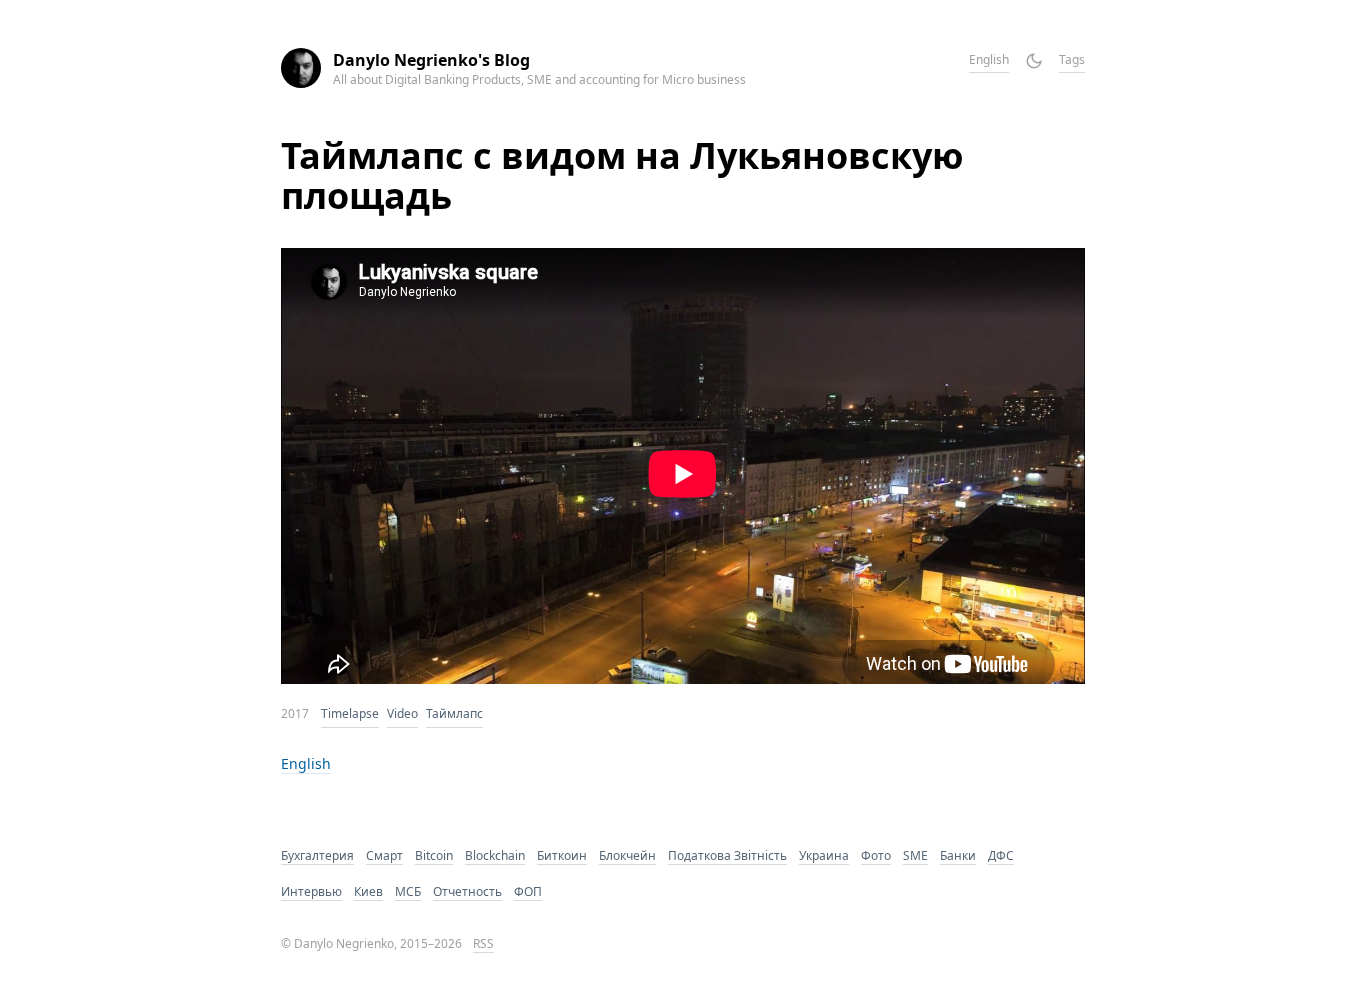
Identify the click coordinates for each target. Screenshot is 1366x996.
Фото (876, 855)
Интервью (311, 891)
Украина (824, 855)
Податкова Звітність (727, 855)
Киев (368, 891)
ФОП (528, 891)
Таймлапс (454, 713)
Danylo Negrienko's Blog (431, 60)
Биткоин (562, 855)
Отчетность (467, 891)
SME (915, 855)
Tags (1072, 59)
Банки (958, 855)
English (989, 59)
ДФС (1001, 855)
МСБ (408, 891)
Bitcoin (434, 855)
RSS (483, 943)
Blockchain (495, 855)
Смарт (384, 855)
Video (402, 713)
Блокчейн (627, 855)
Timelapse (350, 713)
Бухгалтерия (317, 855)
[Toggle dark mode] (1034, 61)
